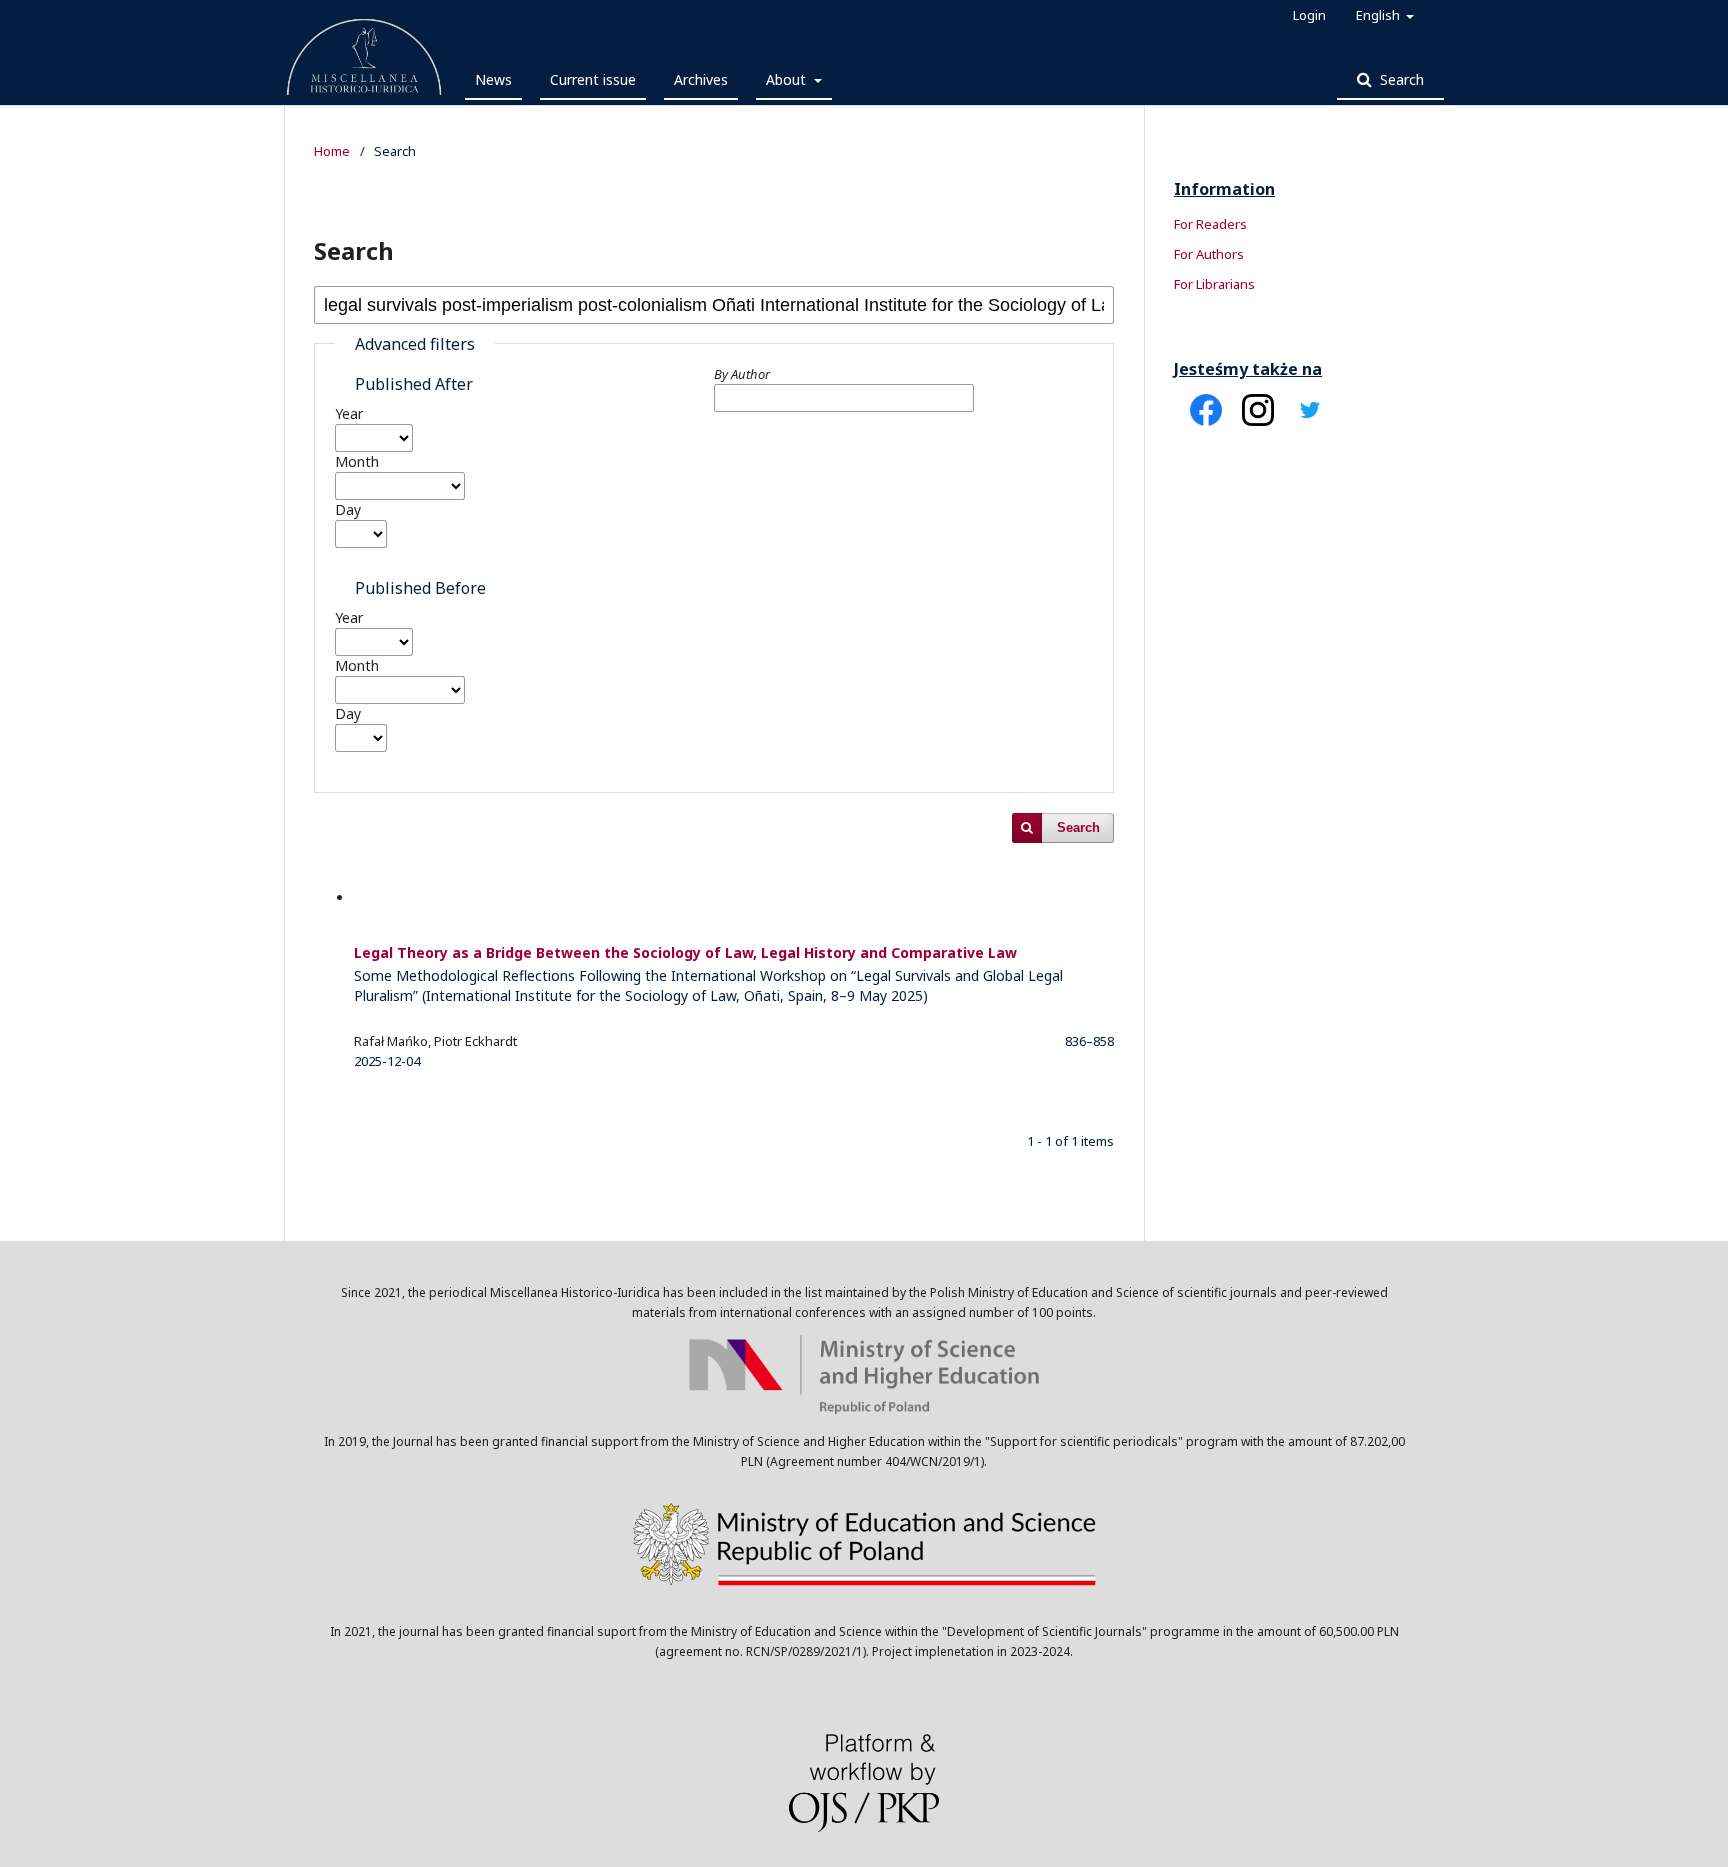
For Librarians (1214, 284)
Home (332, 151)
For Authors (1209, 254)
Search (1400, 79)
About (788, 79)
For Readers (1210, 224)
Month (357, 461)
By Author (742, 374)
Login (1309, 15)
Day (348, 509)
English (1379, 15)
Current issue (593, 79)
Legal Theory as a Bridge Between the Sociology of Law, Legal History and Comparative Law (708, 974)
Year (349, 413)
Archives (701, 79)
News (493, 79)
